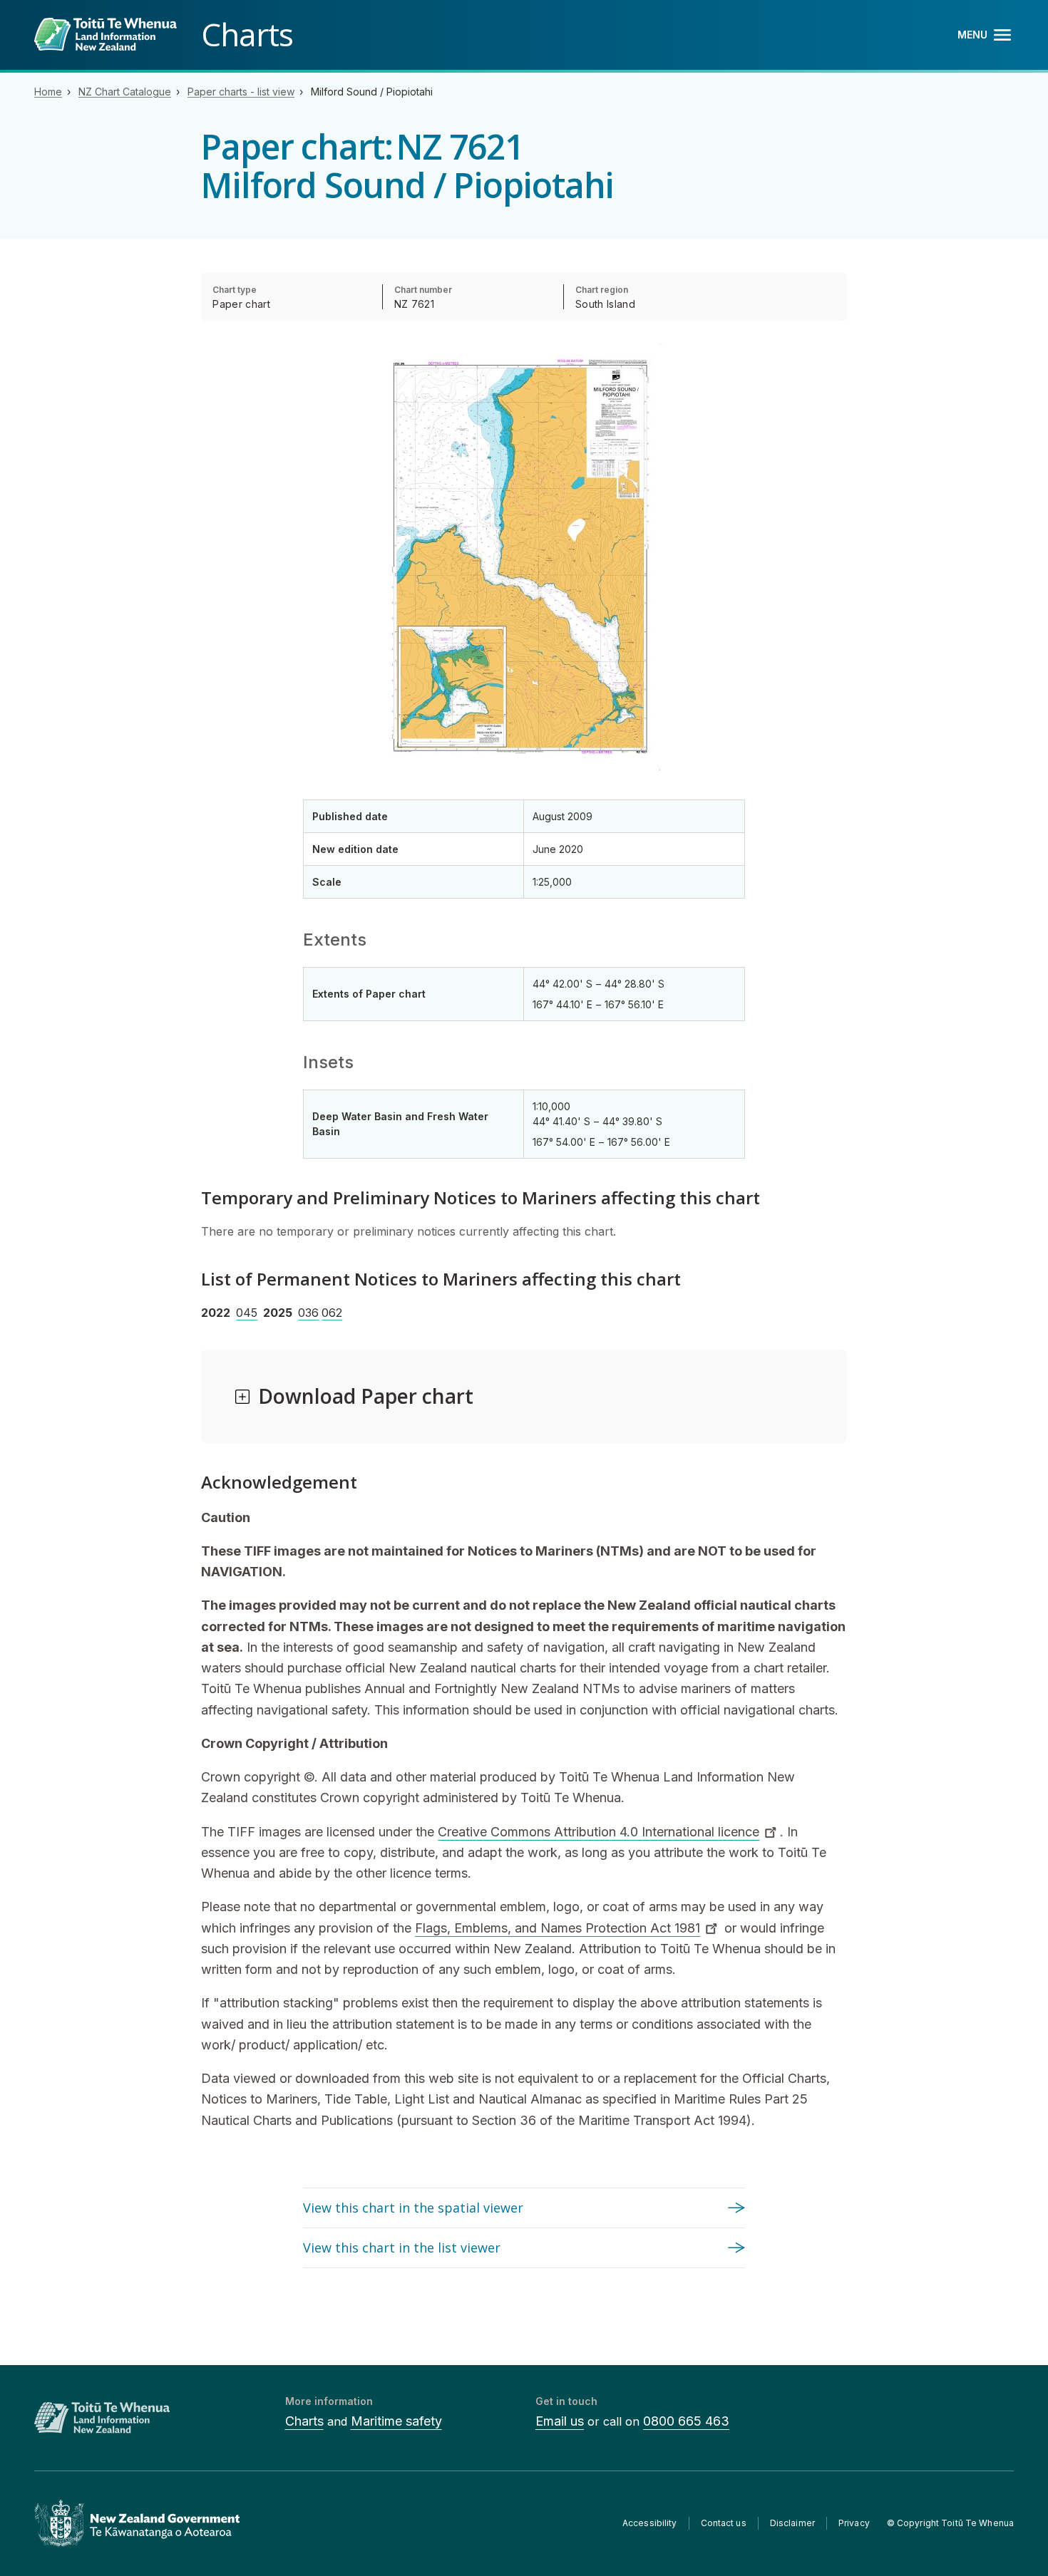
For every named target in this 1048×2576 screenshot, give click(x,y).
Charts (304, 2421)
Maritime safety (396, 2421)
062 (332, 1313)
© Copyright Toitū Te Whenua (950, 2523)
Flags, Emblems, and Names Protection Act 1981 (558, 1928)
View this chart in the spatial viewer (413, 2208)
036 (308, 1313)
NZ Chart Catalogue (125, 92)
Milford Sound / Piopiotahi (372, 92)
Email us (560, 2421)
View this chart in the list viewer (402, 2247)
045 (247, 1313)
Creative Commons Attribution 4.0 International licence (599, 1832)
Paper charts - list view (241, 92)
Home (48, 92)
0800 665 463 (686, 2421)
